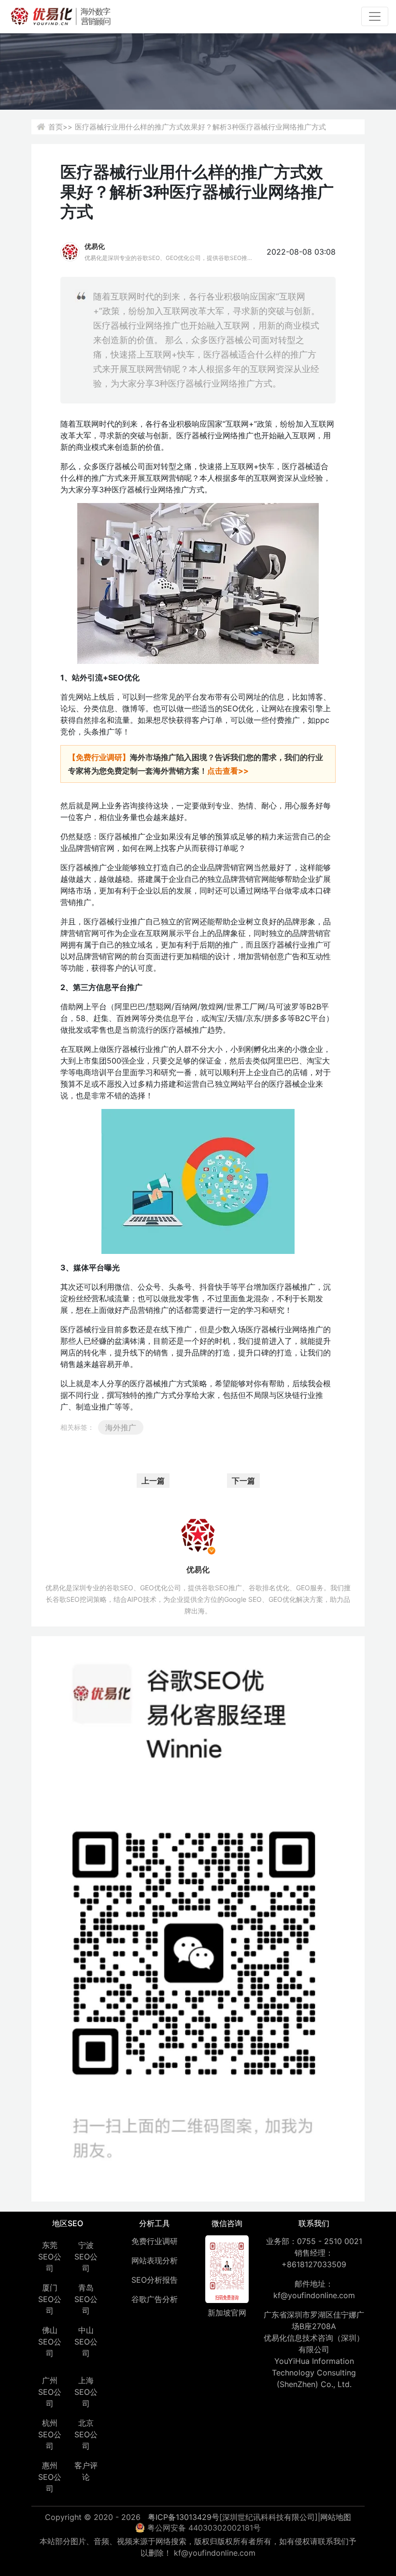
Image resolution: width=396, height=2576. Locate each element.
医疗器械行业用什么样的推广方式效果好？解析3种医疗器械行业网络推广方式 (200, 127)
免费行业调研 (155, 2241)
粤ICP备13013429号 (184, 2517)
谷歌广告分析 (155, 2299)
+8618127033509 (314, 2264)
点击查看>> (228, 771)
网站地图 (336, 2517)
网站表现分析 (155, 2260)
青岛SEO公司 (86, 2299)
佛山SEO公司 (50, 2342)
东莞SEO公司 (50, 2257)
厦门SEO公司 (50, 2299)
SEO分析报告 (155, 2280)
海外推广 (121, 1427)
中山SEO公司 (86, 2342)
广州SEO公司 (50, 2392)
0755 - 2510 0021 (330, 2241)
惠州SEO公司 (50, 2477)
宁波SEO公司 (86, 2257)
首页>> (60, 127)
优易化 (95, 246)
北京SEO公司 (86, 2434)
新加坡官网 (227, 2313)
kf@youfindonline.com (314, 2295)
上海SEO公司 (86, 2392)
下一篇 (243, 1481)
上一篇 (153, 1481)
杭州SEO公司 (50, 2434)
